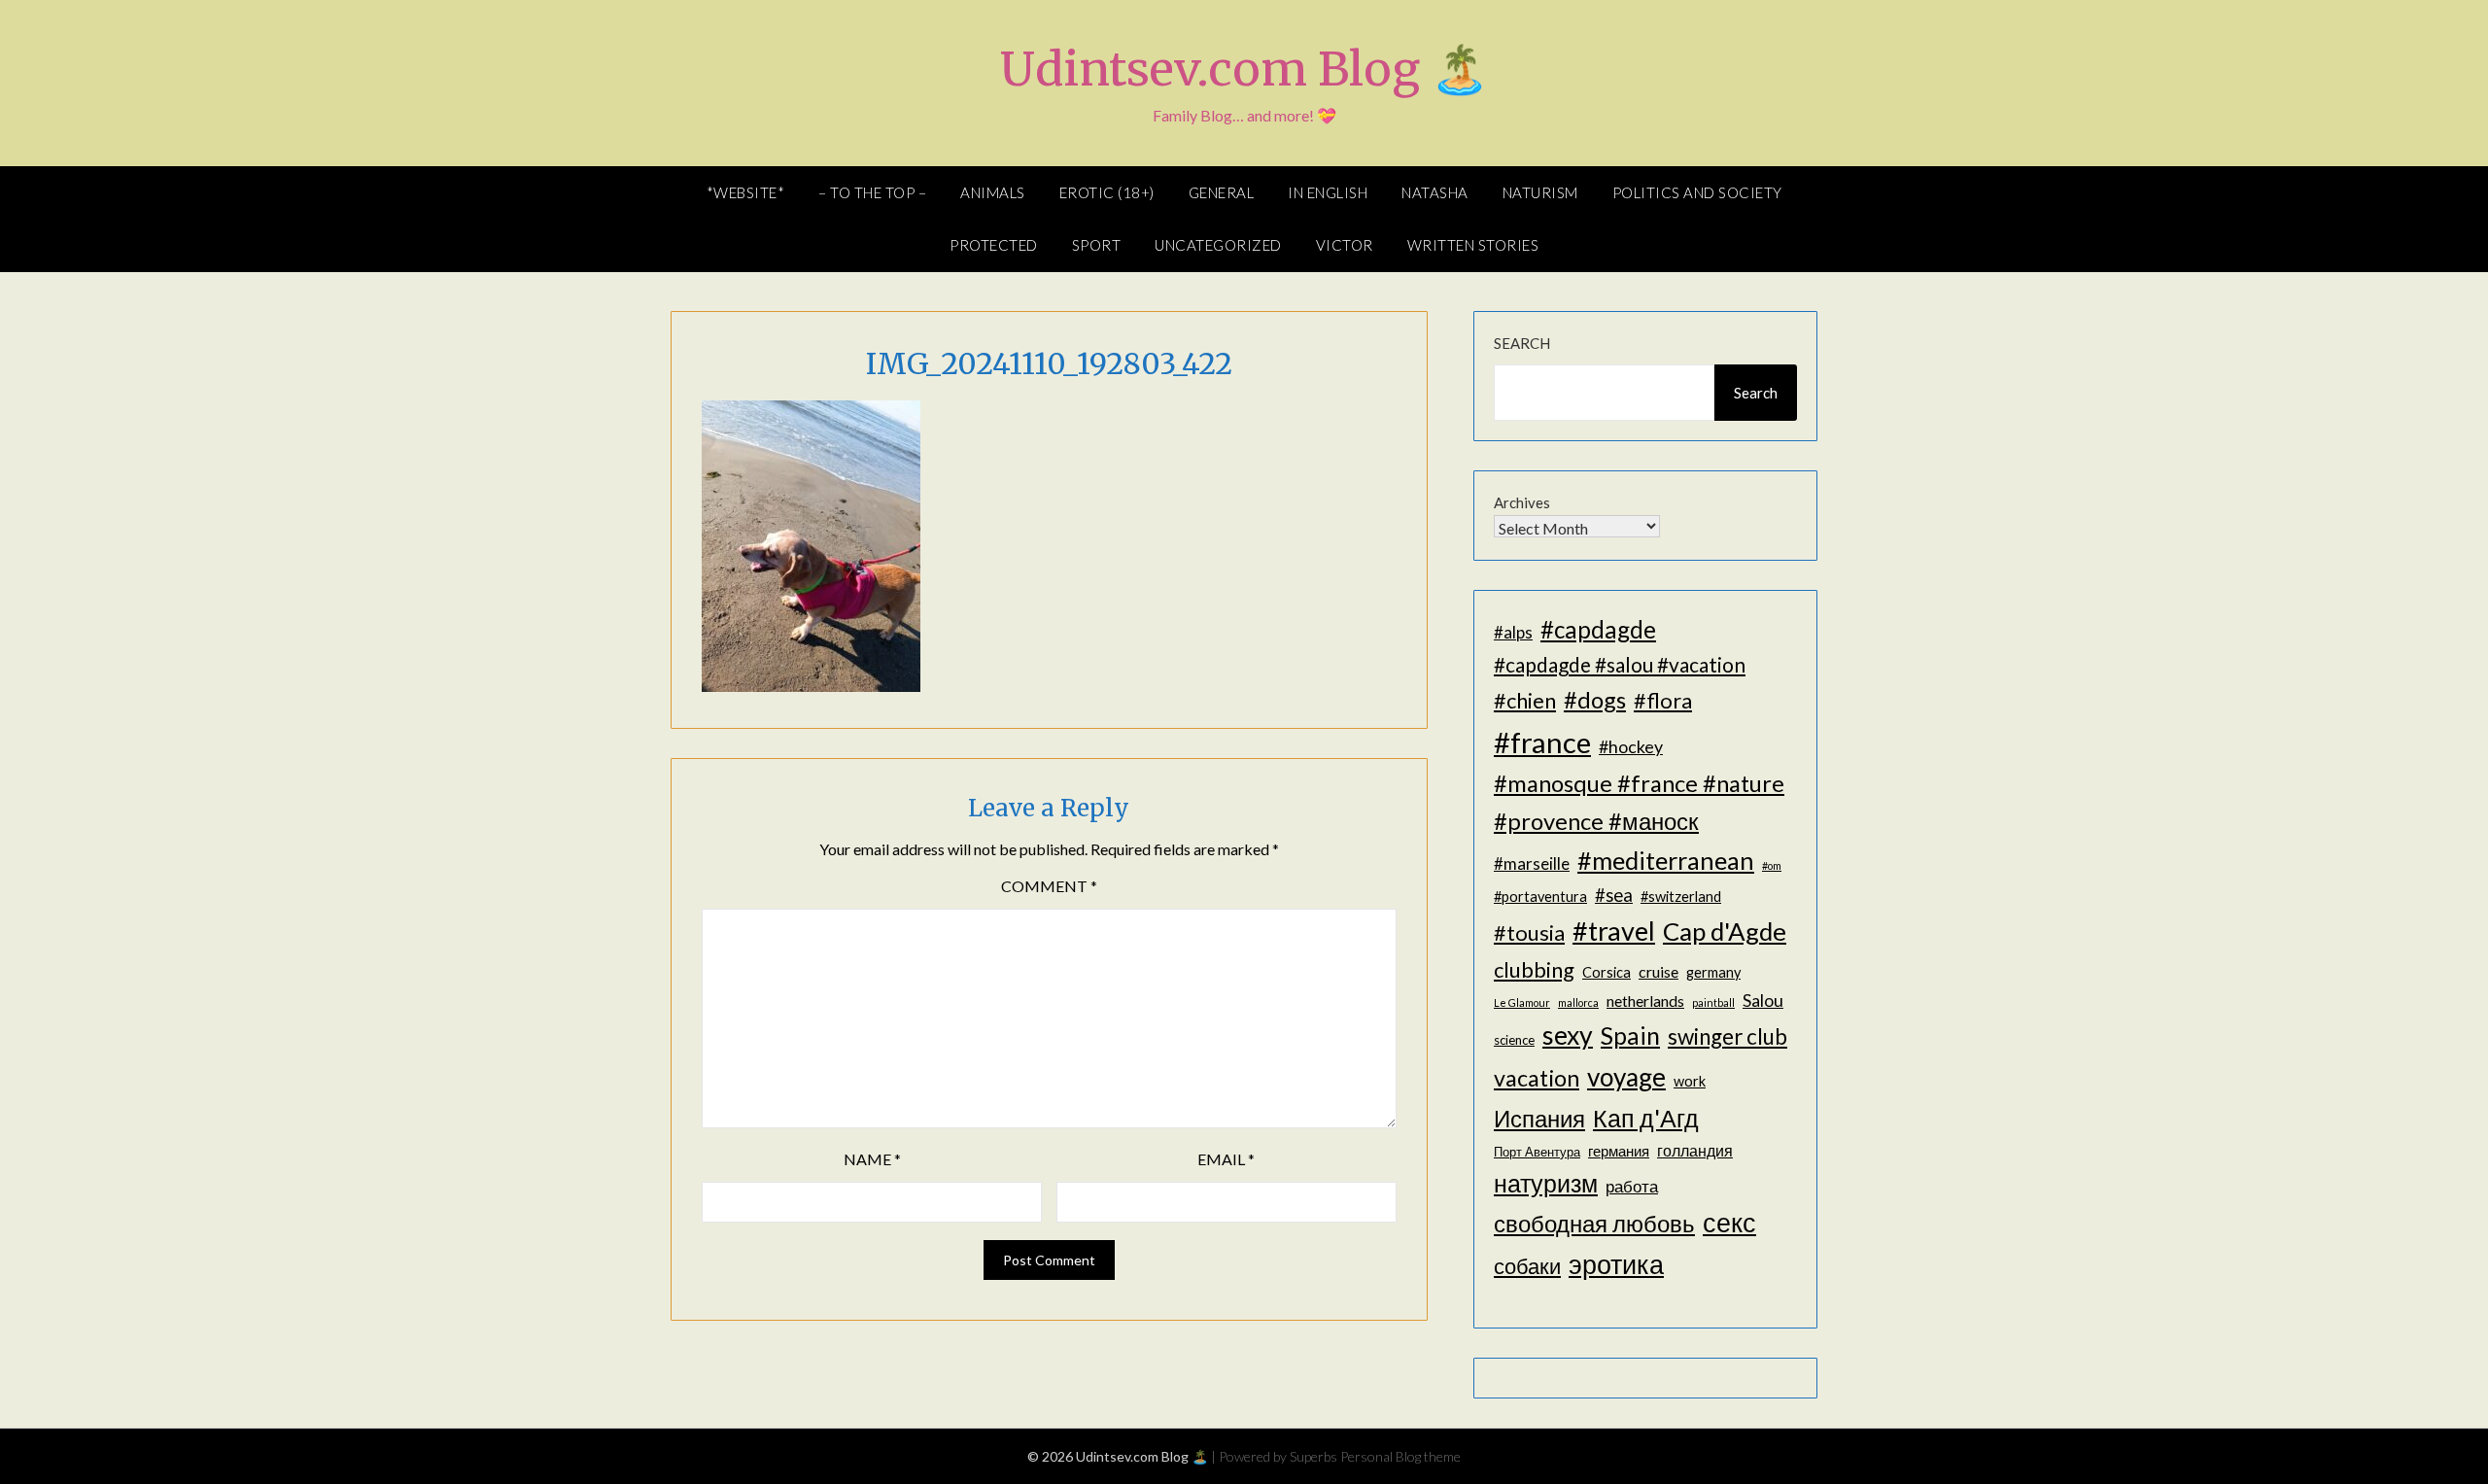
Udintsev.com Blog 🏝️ (1244, 69)
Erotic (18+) (1107, 192)
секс (1729, 1223)
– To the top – (872, 192)
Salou (1763, 1000)
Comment (1049, 886)
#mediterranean (1666, 860)
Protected (994, 245)
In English (1328, 192)
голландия (1695, 1150)
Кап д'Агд (1646, 1118)
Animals (993, 192)
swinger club (1728, 1036)
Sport (1097, 245)
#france (1542, 742)
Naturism (1540, 192)
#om (1772, 865)
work (1690, 1081)
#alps (1513, 632)
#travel (1614, 931)
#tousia (1529, 932)
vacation (1537, 1078)
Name (872, 1159)
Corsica (1607, 972)
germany (1713, 972)
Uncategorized (1218, 245)
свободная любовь (1594, 1223)
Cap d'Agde (1725, 931)
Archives (1522, 502)
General (1222, 192)
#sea (1614, 895)
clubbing (1534, 969)
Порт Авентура (1537, 1152)
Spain (1630, 1035)
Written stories (1473, 245)
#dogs (1595, 699)
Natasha (1435, 192)
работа (1632, 1186)
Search (1522, 343)
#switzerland (1681, 897)
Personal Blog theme (1400, 1456)
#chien (1525, 700)
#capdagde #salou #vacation (1620, 664)
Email (1226, 1159)
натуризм (1546, 1183)
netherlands (1645, 1001)
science (1514, 1040)
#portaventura (1540, 897)
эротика (1616, 1264)
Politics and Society (1697, 192)
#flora (1663, 700)
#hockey (1631, 746)
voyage (1626, 1077)
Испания (1539, 1118)
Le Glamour (1522, 1002)
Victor (1345, 245)
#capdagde (1598, 629)
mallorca (1578, 1002)
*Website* (746, 192)
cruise (1659, 971)
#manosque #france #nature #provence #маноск (1639, 802)
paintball (1713, 1002)
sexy (1568, 1035)
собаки (1527, 1266)
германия (1619, 1151)
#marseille (1532, 863)
